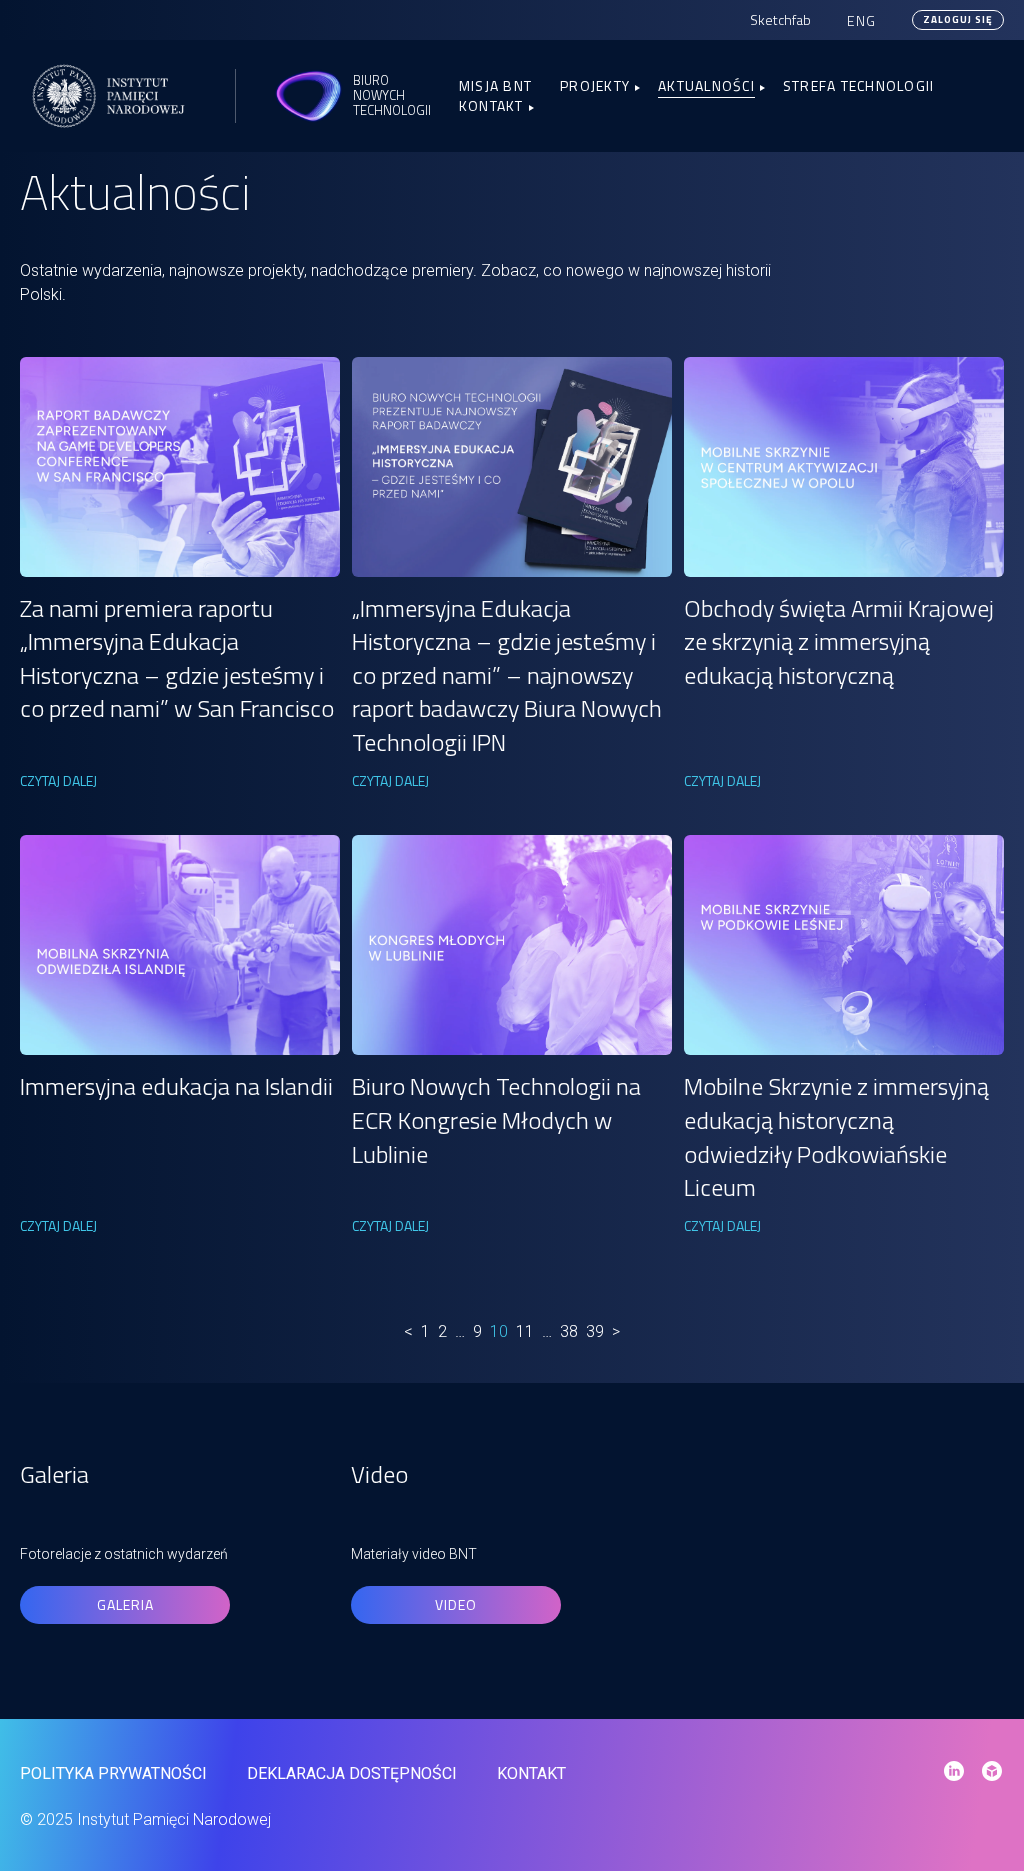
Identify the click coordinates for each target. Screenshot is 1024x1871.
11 (525, 1331)
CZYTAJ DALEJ (58, 781)
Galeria (125, 1604)
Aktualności (706, 85)
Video (456, 1604)
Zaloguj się (957, 19)
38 (569, 1331)
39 (595, 1331)
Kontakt (491, 105)
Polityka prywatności (113, 1773)
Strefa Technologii (859, 85)
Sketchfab (780, 19)
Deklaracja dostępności (352, 1773)
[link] (179, 467)
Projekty (595, 85)
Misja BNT (495, 85)
